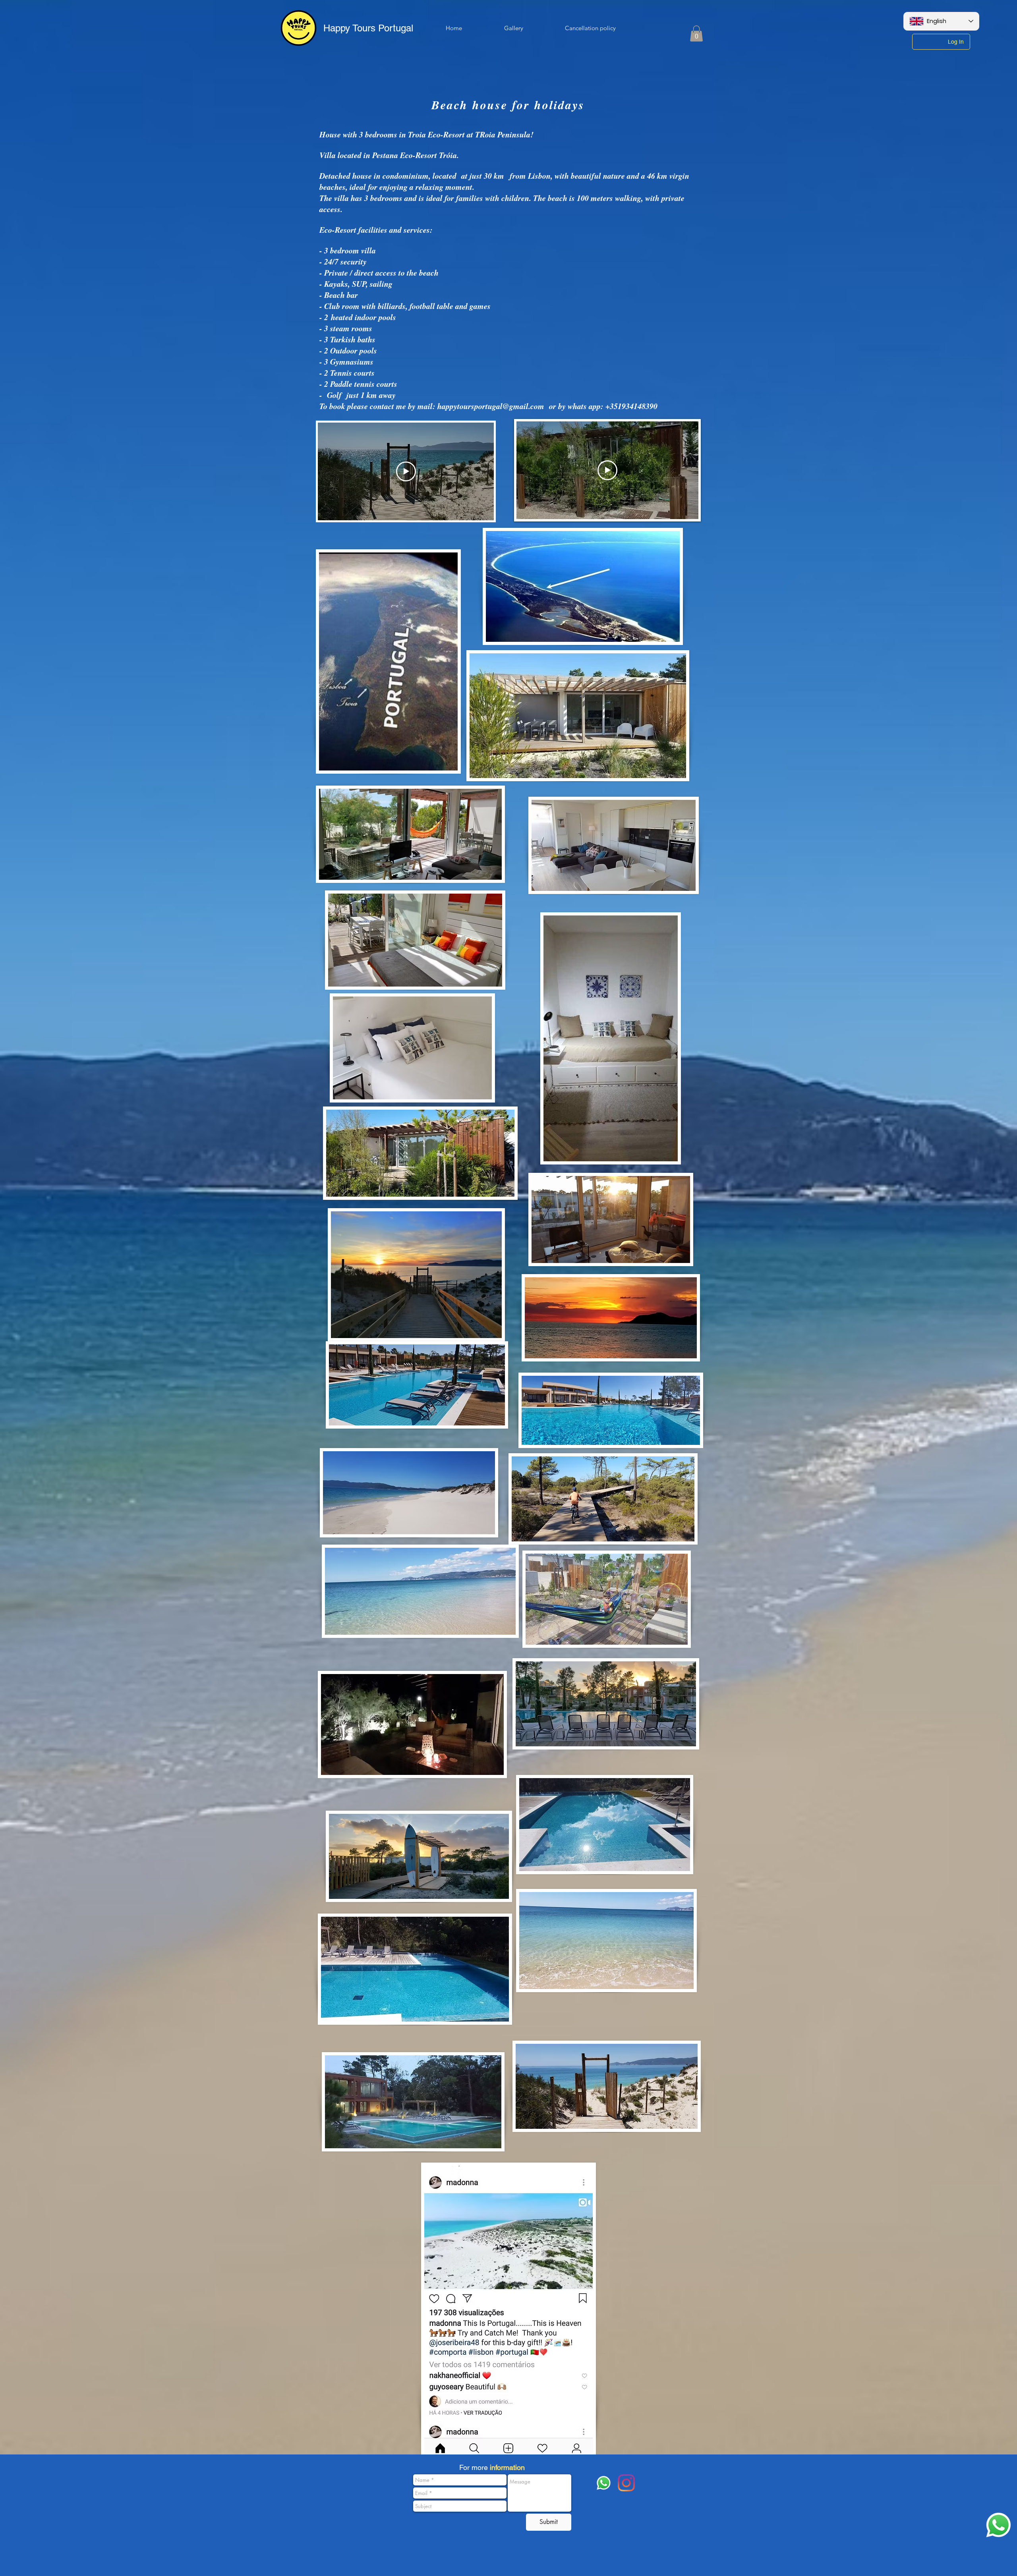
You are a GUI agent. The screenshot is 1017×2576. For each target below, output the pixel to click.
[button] (696, 34)
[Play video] (406, 471)
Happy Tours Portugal (368, 28)
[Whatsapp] (999, 2525)
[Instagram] (626, 2483)
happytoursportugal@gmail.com (491, 406)
